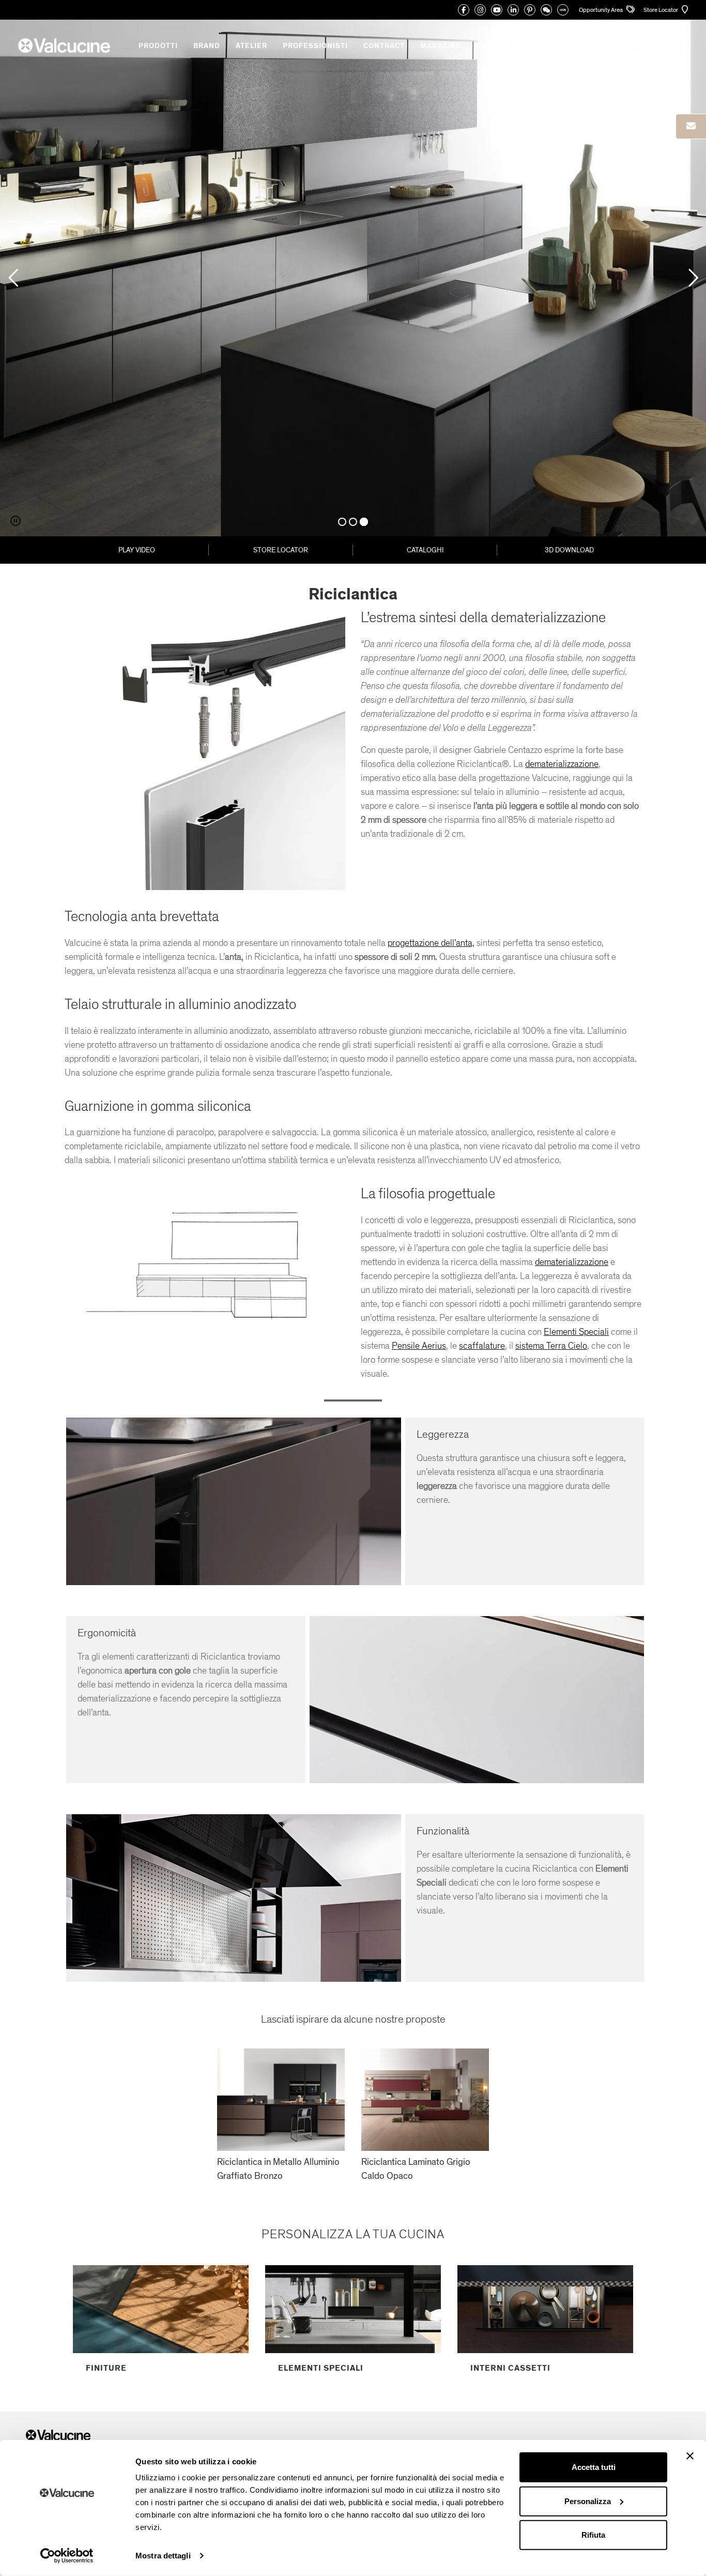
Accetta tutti (594, 2467)
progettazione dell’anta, (431, 943)
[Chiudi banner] (690, 2456)
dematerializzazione (562, 764)
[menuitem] (643, 46)
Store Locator (661, 10)
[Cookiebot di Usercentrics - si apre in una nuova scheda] (67, 2556)
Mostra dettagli (163, 2556)
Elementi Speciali (576, 1332)
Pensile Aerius (419, 1346)
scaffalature (482, 1346)
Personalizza (588, 2501)
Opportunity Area (601, 10)
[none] (643, 46)
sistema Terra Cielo (551, 1346)
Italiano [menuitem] (639, 46)
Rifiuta (593, 2535)
